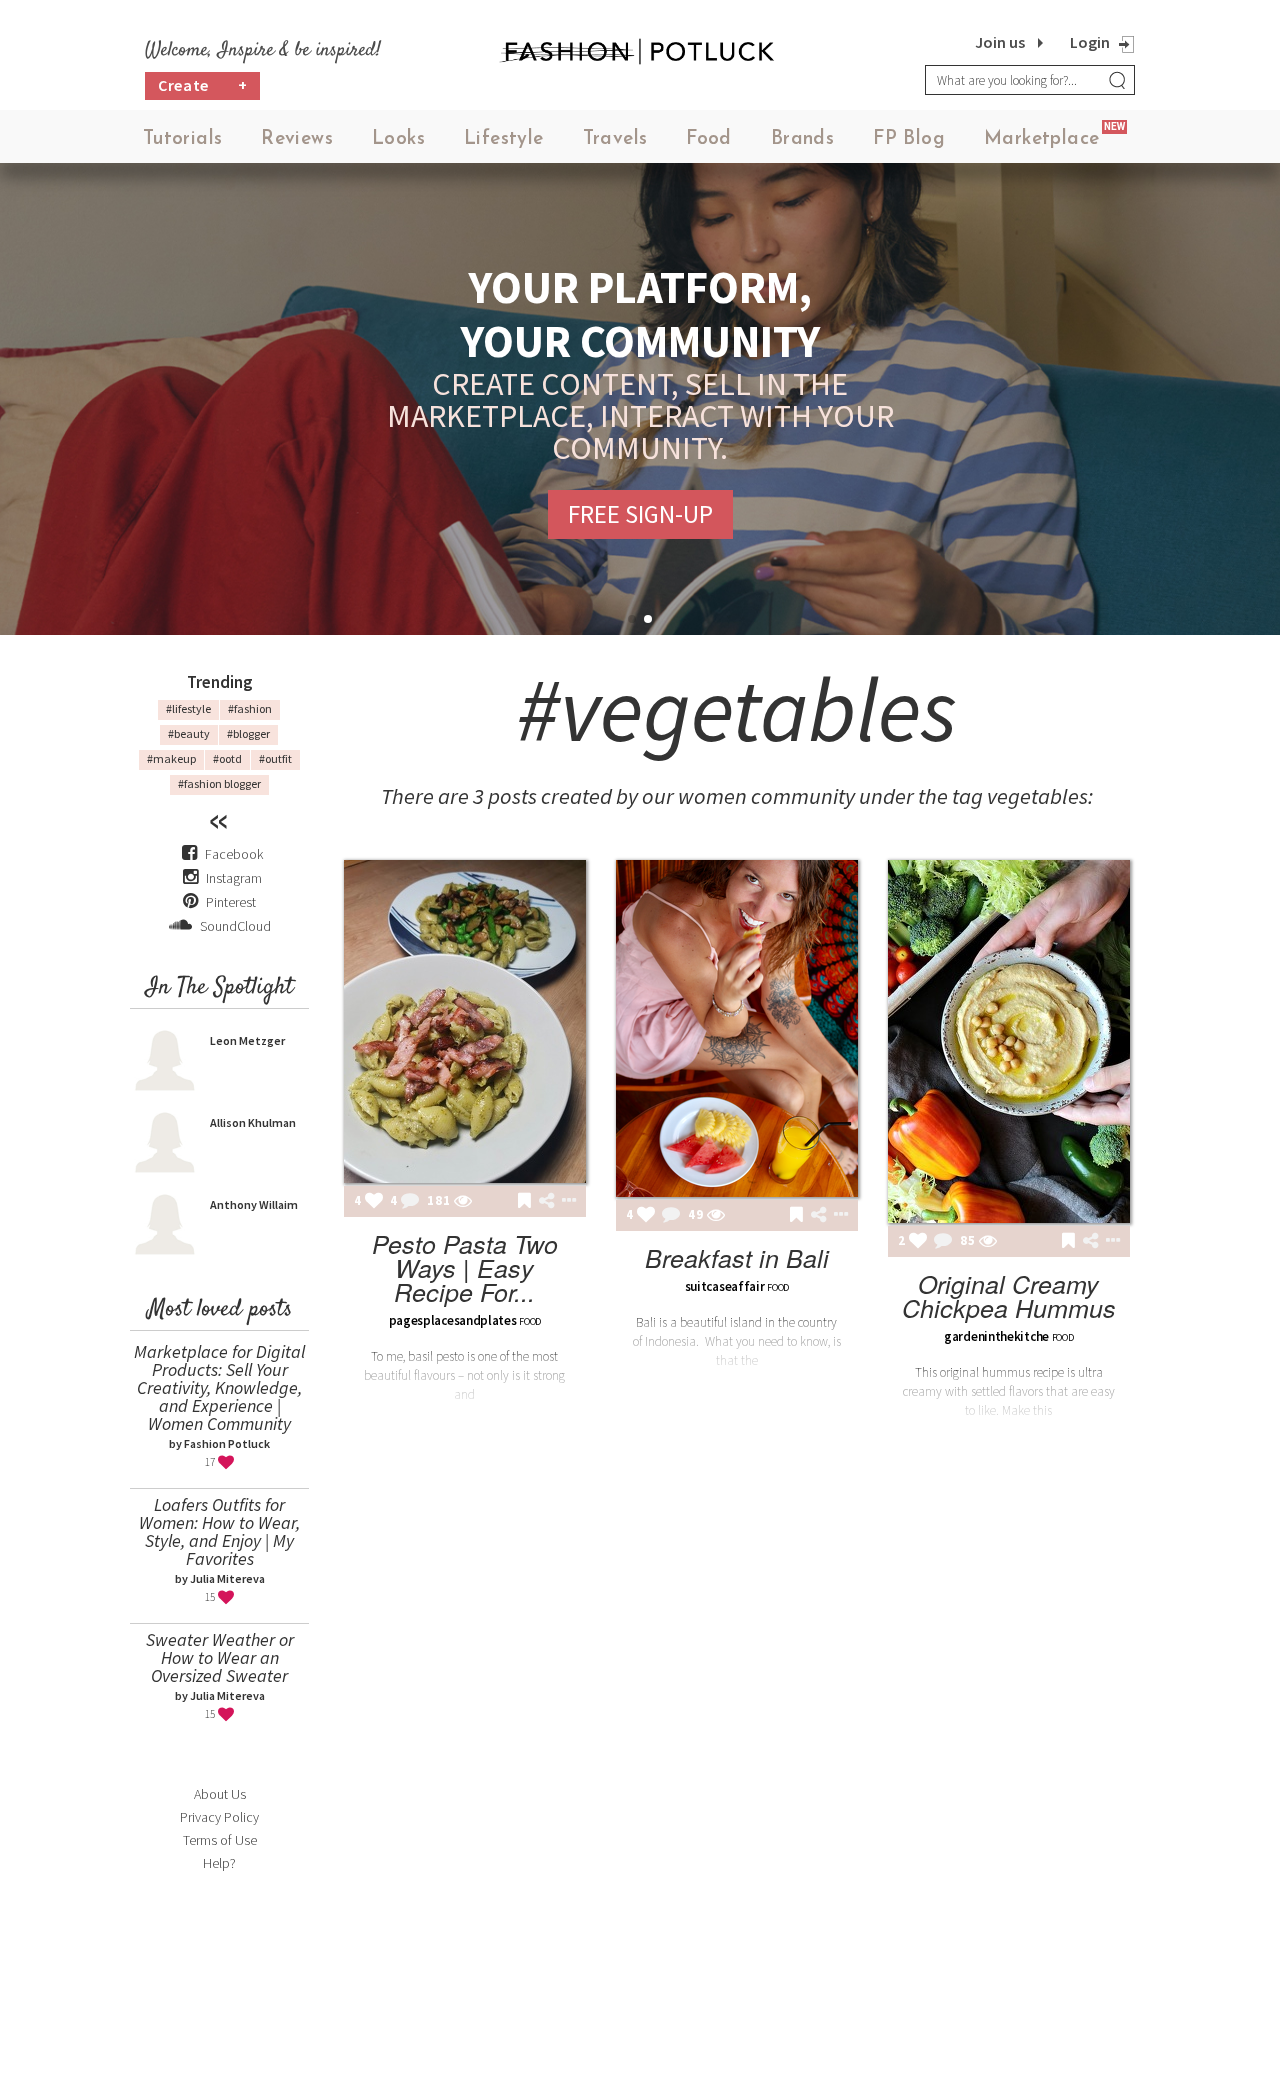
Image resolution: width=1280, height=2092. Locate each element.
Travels (615, 139)
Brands (802, 139)
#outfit (275, 758)
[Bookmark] (524, 1202)
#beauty (189, 733)
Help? (219, 1863)
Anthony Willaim (254, 1204)
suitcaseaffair (725, 1286)
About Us (220, 1794)
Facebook (234, 854)
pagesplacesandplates (453, 1320)
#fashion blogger (219, 783)
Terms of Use (220, 1840)
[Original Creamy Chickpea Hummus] (1009, 1041)
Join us (1000, 42)
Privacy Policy (219, 1817)
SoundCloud (234, 926)
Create (203, 85)
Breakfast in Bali (737, 1257)
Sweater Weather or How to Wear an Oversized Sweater (220, 1657)
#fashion (250, 708)
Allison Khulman (253, 1122)
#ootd (227, 758)
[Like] (374, 1202)
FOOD (530, 1321)
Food (709, 139)
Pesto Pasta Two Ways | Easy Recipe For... (465, 1267)
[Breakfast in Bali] (737, 1028)
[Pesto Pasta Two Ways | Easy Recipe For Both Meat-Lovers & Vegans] (465, 1021)
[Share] (546, 1201)
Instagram (234, 878)
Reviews (297, 139)
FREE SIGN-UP (640, 514)
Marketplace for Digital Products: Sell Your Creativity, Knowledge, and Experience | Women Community (219, 1387)
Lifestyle (504, 139)
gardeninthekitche (996, 1336)
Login (1090, 42)
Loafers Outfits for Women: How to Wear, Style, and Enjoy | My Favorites (219, 1531)
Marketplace (1041, 139)
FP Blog (909, 139)
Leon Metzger (247, 1040)
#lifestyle (188, 708)
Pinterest (229, 902)
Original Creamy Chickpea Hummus (1009, 1295)
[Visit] (463, 1202)
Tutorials (183, 139)
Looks (398, 139)
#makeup (171, 758)
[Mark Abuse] (565, 1202)
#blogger (248, 733)
